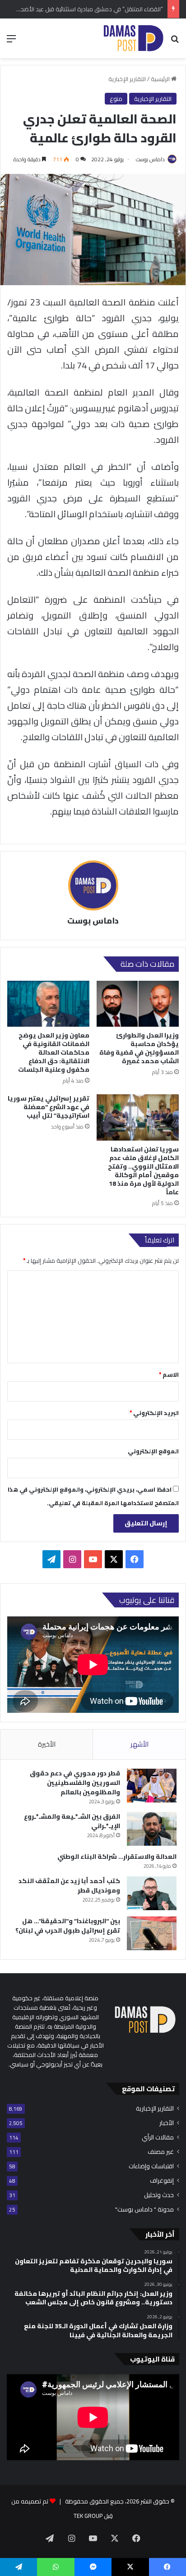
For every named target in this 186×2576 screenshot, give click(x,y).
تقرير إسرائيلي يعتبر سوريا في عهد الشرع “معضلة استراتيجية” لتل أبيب (49, 1107)
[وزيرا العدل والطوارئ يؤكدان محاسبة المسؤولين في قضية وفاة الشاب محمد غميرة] (138, 1004)
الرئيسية (161, 79)
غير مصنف (161, 2152)
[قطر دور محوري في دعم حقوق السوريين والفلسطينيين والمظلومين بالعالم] (152, 1786)
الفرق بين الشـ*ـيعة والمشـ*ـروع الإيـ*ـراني (72, 1821)
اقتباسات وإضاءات (151, 2166)
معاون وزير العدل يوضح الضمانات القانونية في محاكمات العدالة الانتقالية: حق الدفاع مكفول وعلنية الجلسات (54, 1052)
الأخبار (167, 2123)
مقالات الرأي (158, 2137)
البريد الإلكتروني (154, 1413)
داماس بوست (150, 159)
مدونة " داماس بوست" (144, 2210)
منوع (116, 99)
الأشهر (139, 1744)
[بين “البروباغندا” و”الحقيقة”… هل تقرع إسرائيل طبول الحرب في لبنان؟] (152, 1933)
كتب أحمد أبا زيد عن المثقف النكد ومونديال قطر (69, 1886)
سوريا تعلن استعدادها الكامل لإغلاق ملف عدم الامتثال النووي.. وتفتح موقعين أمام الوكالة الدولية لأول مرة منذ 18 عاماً (143, 1171)
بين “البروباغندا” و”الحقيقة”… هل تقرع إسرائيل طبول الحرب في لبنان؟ (68, 1926)
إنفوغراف (162, 2181)
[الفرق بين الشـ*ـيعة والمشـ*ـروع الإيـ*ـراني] (152, 1829)
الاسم (169, 1374)
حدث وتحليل (159, 2195)
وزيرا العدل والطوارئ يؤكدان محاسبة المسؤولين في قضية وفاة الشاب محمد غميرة (139, 1048)
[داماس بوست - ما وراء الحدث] (133, 38)
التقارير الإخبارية (127, 79)
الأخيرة (47, 1744)
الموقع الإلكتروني (153, 1451)
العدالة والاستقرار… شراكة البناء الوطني (117, 1857)
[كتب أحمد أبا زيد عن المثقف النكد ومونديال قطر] (152, 1893)
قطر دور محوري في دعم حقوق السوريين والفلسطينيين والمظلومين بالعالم (75, 1783)
